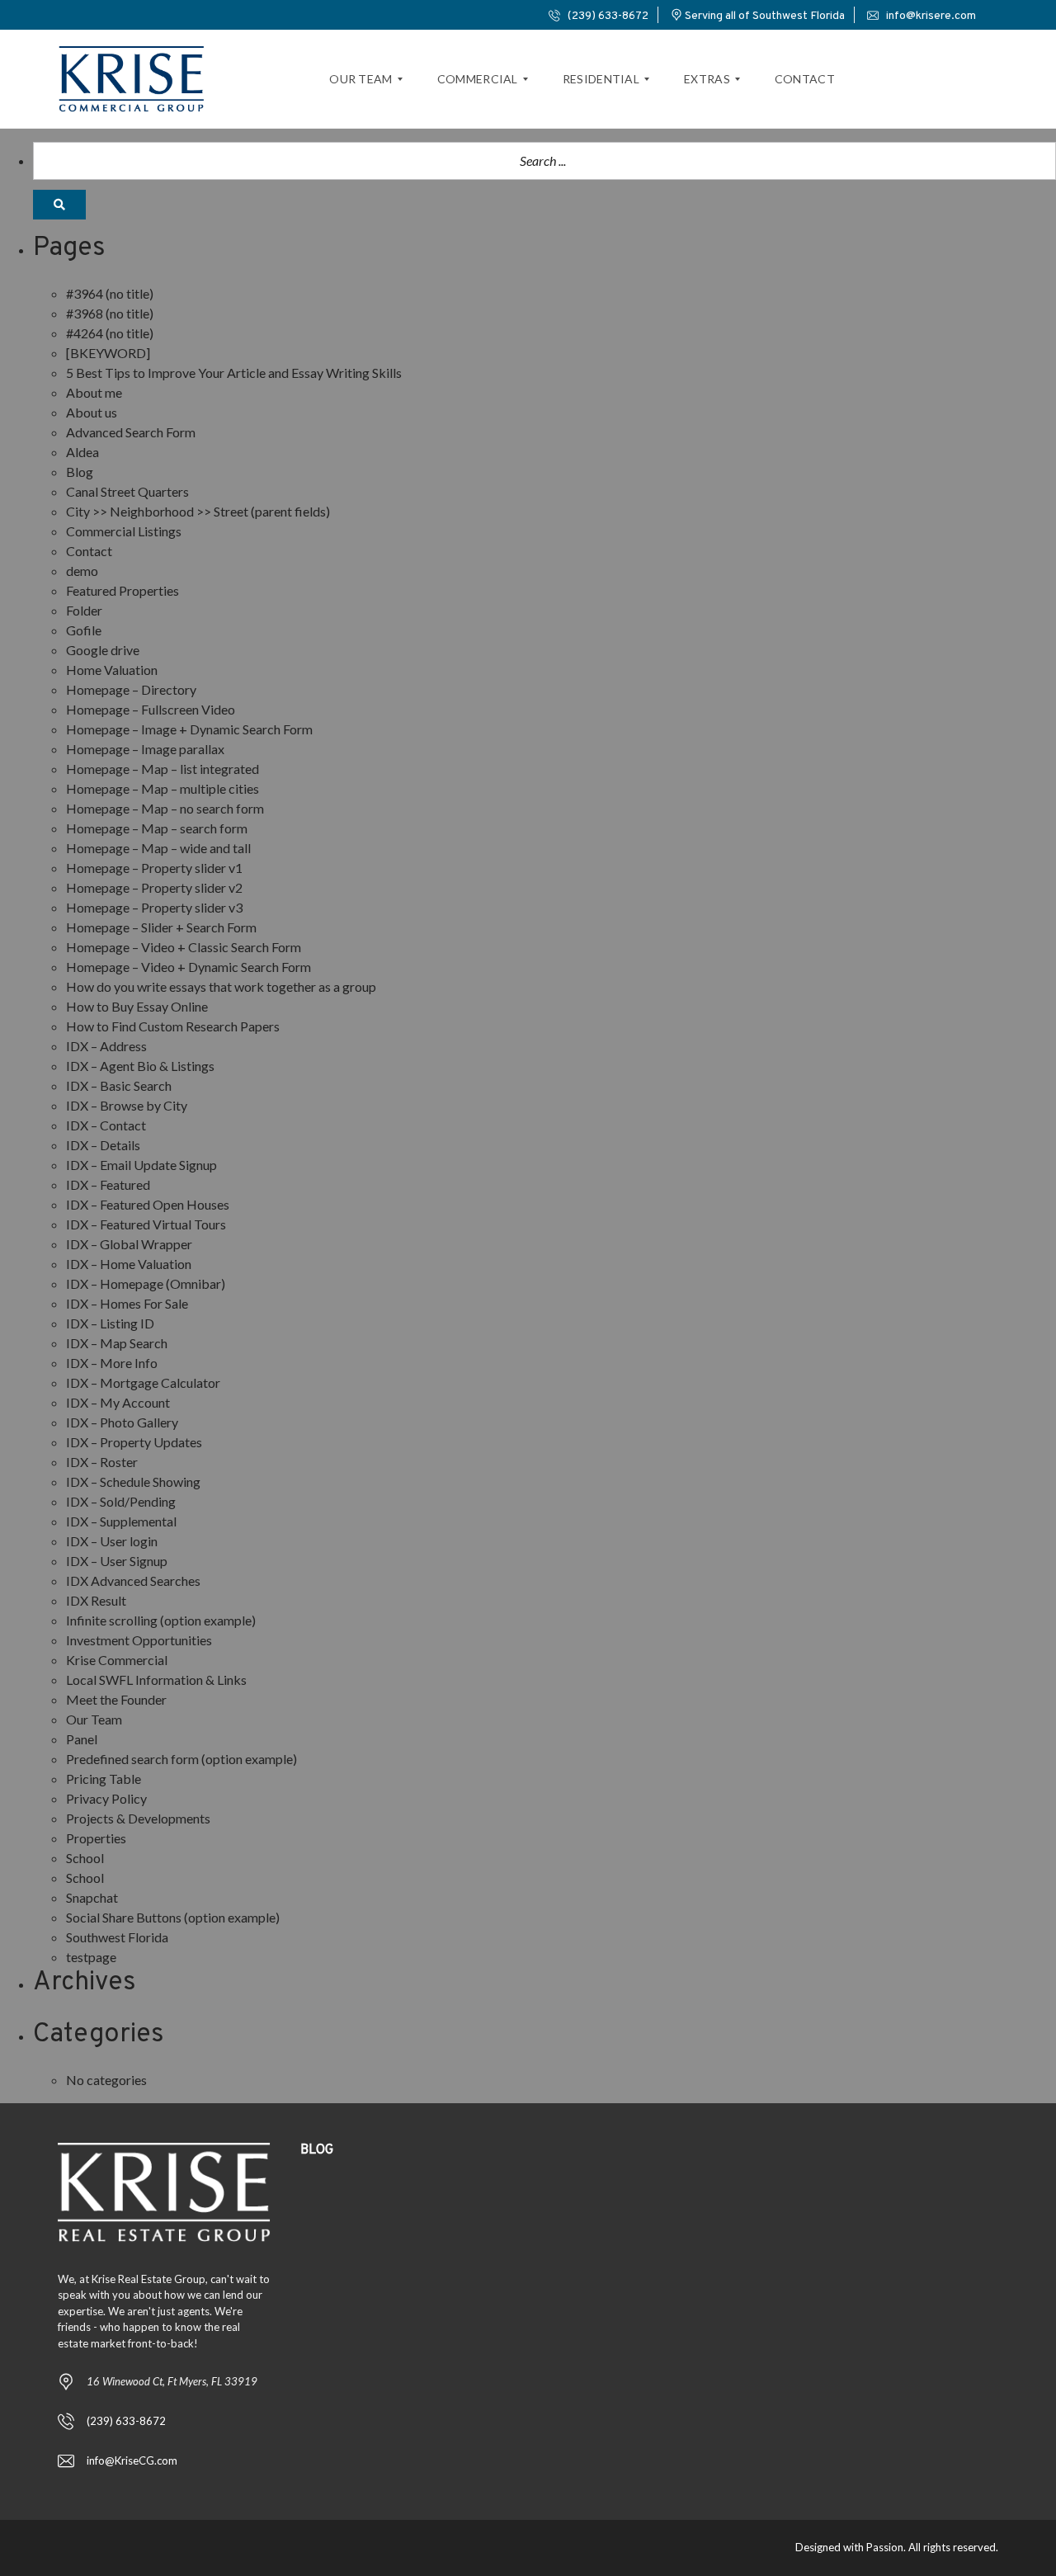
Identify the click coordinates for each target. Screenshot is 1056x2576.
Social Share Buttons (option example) (173, 1917)
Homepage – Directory (131, 689)
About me (94, 392)
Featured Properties (123, 590)
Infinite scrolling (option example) (161, 1620)
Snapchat (92, 1897)
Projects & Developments (138, 1818)
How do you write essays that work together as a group (221, 986)
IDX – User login (112, 1541)
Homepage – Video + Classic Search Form (184, 947)
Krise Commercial (117, 1660)
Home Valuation (112, 670)
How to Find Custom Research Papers (173, 1026)
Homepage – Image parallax (145, 749)
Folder (84, 610)
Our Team (94, 1719)
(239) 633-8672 (607, 16)
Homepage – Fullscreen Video (151, 709)
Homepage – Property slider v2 (154, 887)
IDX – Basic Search (119, 1085)
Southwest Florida (117, 1937)
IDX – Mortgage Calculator (143, 1382)
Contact (89, 551)
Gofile (84, 630)
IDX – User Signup (117, 1561)
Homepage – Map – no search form (165, 808)
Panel (82, 1739)
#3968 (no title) (110, 313)
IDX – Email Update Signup (141, 1165)
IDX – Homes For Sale (127, 1303)
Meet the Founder (116, 1699)
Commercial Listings (124, 531)
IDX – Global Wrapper (129, 1244)
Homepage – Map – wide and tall (158, 848)
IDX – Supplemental (121, 1521)
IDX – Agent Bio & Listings (140, 1066)
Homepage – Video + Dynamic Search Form (189, 967)
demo (82, 571)
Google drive (103, 650)
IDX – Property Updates (134, 1442)
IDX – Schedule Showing (133, 1481)
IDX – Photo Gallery (122, 1422)
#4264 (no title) (110, 333)
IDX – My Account (118, 1402)
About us (92, 412)
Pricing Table (104, 1779)
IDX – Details (103, 1145)
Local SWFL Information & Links (156, 1680)
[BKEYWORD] (108, 353)
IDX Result (96, 1600)
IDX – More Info (112, 1363)
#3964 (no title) (110, 293)
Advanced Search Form (131, 432)
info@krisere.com (930, 16)
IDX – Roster (102, 1462)
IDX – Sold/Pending (121, 1501)
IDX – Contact (106, 1125)
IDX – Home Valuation (129, 1264)
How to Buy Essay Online (137, 1006)
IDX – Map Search (117, 1343)
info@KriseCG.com (132, 2460)
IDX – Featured (108, 1184)
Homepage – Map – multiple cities (163, 788)
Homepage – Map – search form (157, 828)
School (85, 1858)
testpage (91, 1957)
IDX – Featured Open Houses (148, 1204)
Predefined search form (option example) (181, 1759)
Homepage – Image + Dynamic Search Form (189, 729)
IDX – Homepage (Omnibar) (146, 1283)
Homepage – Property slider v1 (154, 868)
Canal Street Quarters (127, 491)
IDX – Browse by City (127, 1105)
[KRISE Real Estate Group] (132, 79)
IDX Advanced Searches (133, 1581)
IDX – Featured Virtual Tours (146, 1224)
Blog (80, 472)
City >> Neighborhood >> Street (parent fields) (198, 511)
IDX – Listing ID (110, 1323)
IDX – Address (106, 1046)
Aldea (82, 452)
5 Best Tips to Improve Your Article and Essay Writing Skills (234, 373)
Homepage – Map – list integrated (163, 769)
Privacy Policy (106, 1798)
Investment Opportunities (139, 1640)
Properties (96, 1838)
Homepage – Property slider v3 (154, 907)
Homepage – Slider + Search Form (161, 927)
